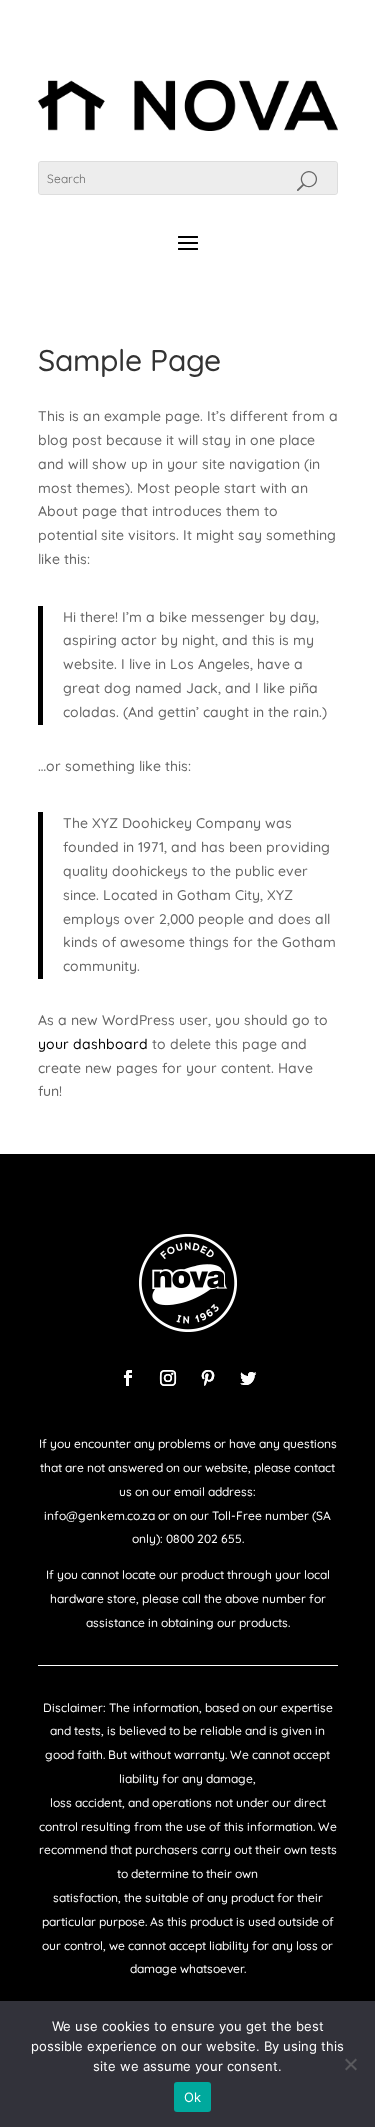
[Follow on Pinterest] (208, 1378)
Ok (193, 2097)
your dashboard (93, 1044)
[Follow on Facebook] (128, 1378)
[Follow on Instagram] (168, 1378)
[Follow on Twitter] (248, 1378)
